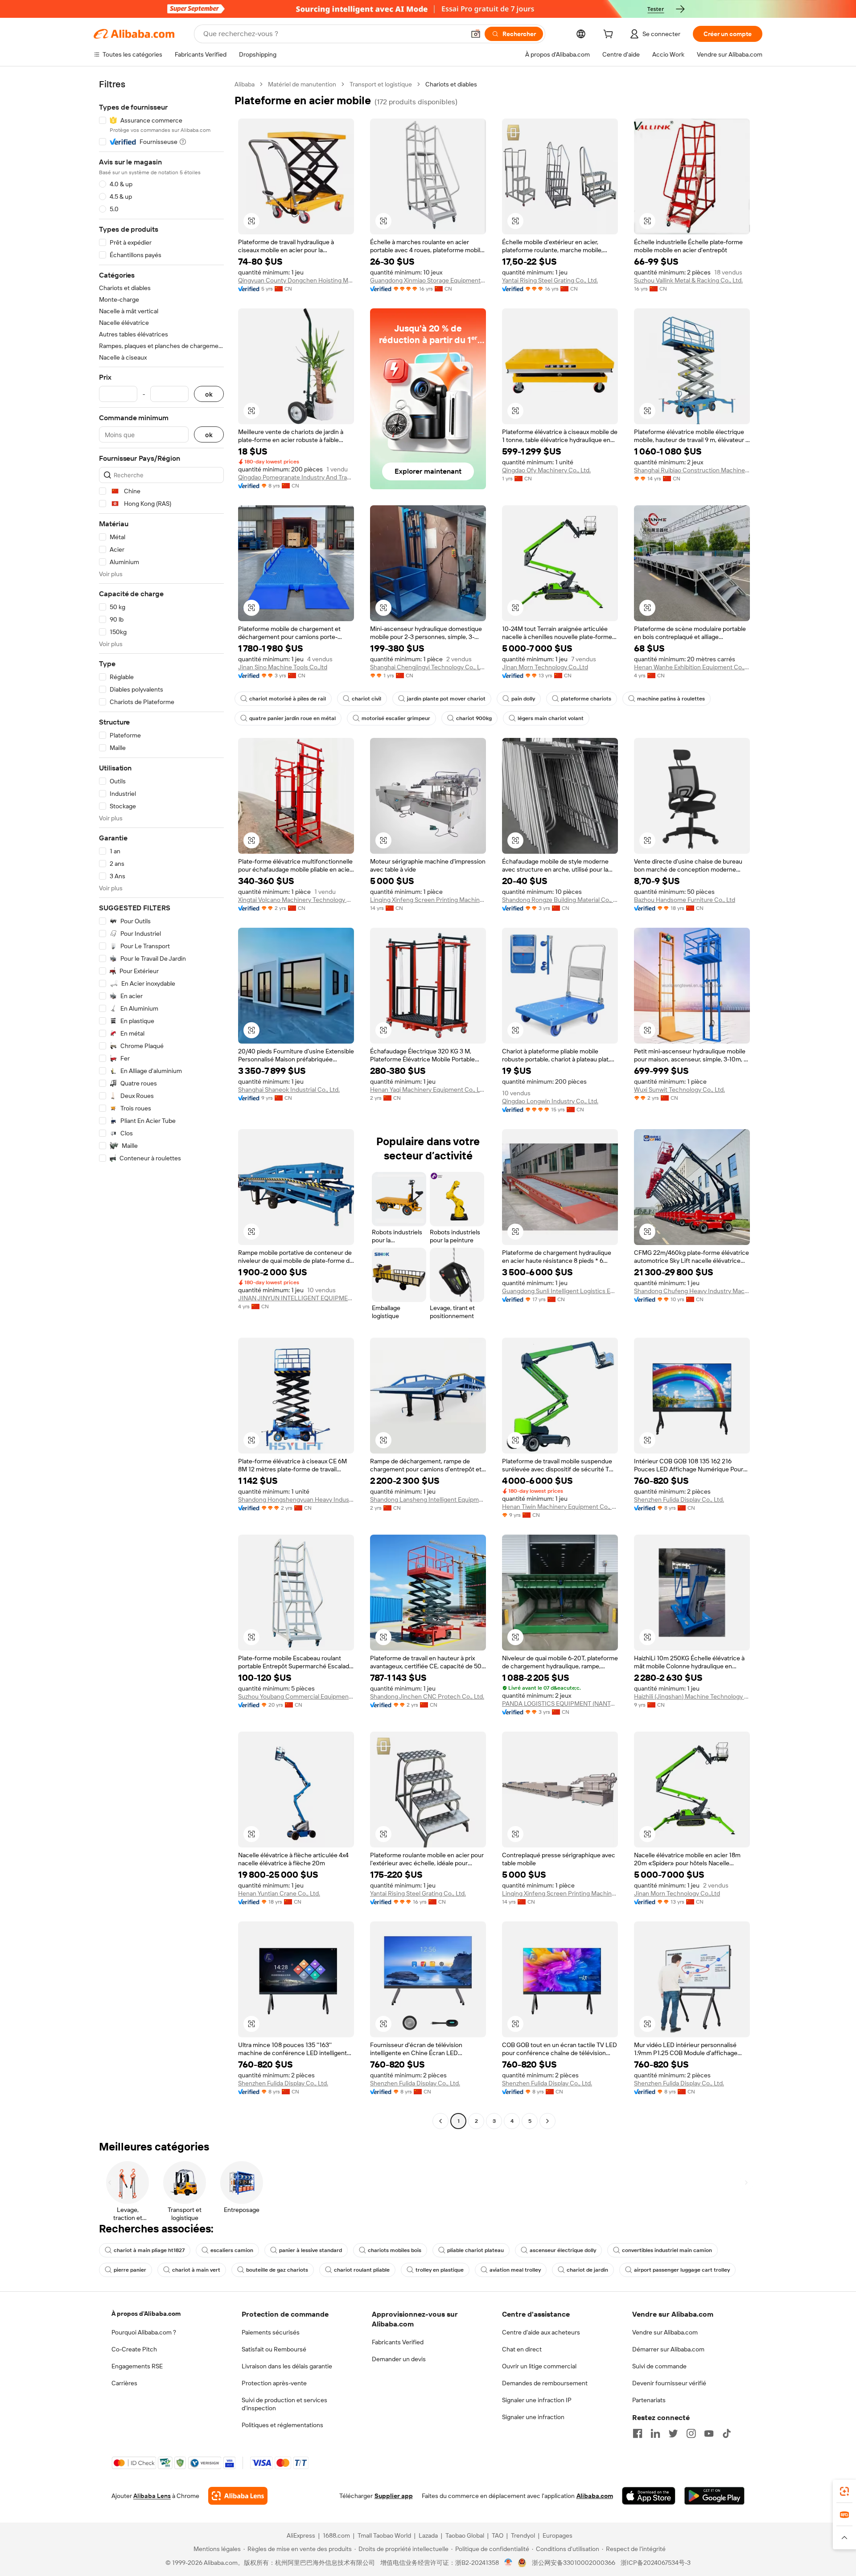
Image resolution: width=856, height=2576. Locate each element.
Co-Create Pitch (134, 2349)
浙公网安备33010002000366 (574, 2563)
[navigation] (161, 1104)
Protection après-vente (274, 2383)
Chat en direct (522, 2349)
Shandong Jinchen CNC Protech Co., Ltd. (427, 1696)
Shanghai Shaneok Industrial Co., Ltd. (289, 1089)
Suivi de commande (659, 2366)
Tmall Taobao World (384, 2535)
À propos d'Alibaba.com (146, 2314)
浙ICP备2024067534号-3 (656, 2563)
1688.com (336, 2535)
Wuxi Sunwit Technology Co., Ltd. (679, 1089)
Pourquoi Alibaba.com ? (144, 2332)
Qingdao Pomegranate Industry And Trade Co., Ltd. (296, 477)
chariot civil (366, 699)
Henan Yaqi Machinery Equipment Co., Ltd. (428, 1089)
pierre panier (130, 2270)
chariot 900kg (474, 718)
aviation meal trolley (515, 2270)
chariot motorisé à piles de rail (288, 699)
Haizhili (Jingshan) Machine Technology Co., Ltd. (692, 1696)
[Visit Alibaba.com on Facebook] (638, 2433)
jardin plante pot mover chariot (446, 699)
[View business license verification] (508, 2563)
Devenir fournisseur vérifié (669, 2383)
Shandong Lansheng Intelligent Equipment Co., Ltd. (428, 1499)
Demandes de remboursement (545, 2383)
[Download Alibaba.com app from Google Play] (714, 2496)
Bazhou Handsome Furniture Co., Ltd (685, 900)
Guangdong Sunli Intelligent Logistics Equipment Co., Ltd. (560, 1291)
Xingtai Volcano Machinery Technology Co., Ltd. (296, 900)
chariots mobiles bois (395, 2250)
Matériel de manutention (302, 84)
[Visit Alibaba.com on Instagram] (691, 2433)
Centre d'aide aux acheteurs (541, 2332)
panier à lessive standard (311, 2250)
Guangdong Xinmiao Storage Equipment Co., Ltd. (428, 280)
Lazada (428, 2535)
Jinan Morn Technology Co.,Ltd (545, 667)
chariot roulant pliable (362, 2270)
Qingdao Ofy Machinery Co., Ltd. (546, 470)
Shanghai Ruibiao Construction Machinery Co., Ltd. (692, 470)
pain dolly (523, 699)
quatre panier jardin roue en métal (292, 718)
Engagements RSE (137, 2366)
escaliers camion (232, 2250)
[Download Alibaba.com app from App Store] (649, 2496)
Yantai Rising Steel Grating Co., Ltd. (550, 280)
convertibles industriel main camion (667, 2250)
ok (209, 394)
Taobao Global (465, 2535)
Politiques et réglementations (282, 2425)
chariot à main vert (196, 2270)
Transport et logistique (381, 84)
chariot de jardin (587, 2270)
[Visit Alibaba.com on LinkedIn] (655, 2433)
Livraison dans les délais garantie (287, 2366)
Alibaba (245, 84)
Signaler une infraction (533, 2417)
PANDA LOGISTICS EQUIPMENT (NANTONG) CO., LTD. (560, 1704)
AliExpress (301, 2535)
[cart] (610, 35)
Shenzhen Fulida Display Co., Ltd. (679, 1499)
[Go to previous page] (440, 2121)
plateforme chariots (586, 699)
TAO (498, 2535)
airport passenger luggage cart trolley (682, 2270)
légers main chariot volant (551, 718)
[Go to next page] (547, 2121)
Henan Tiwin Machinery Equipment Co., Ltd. (560, 1507)
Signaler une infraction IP (537, 2400)
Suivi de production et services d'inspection (284, 2404)
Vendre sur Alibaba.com (665, 2332)
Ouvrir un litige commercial (539, 2366)
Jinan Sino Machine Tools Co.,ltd (283, 667)
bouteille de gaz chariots (277, 2270)
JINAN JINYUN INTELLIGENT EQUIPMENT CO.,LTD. (296, 1298)
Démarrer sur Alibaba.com (668, 2349)
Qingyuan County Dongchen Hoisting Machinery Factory (296, 280)
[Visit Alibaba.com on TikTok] (727, 2433)
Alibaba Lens (152, 2496)
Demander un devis (399, 2359)
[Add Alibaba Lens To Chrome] (238, 2496)
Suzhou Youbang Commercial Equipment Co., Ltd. (296, 1696)
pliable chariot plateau (475, 2250)
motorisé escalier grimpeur (396, 718)
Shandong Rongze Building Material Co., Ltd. (560, 900)
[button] (476, 34)
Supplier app (394, 2496)
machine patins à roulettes (671, 699)
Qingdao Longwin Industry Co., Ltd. (550, 1101)
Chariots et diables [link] (451, 84)
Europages (558, 2535)
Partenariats (649, 2400)
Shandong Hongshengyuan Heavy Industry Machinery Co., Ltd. (296, 1499)
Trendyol (523, 2535)
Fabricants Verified (398, 2342)
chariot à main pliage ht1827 (149, 2250)
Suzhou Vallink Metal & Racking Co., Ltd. (688, 280)
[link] (844, 2491)
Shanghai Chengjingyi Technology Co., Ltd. (428, 667)
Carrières (124, 2383)
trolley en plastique (440, 2270)
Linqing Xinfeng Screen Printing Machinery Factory (428, 900)
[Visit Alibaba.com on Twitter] (673, 2433)
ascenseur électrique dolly (563, 2250)
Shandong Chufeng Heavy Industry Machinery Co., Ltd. (692, 1291)
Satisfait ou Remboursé (274, 2349)
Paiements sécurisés (271, 2332)
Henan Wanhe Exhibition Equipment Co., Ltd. (692, 667)
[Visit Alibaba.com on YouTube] (709, 2433)
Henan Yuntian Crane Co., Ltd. (279, 1893)
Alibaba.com (595, 2496)
